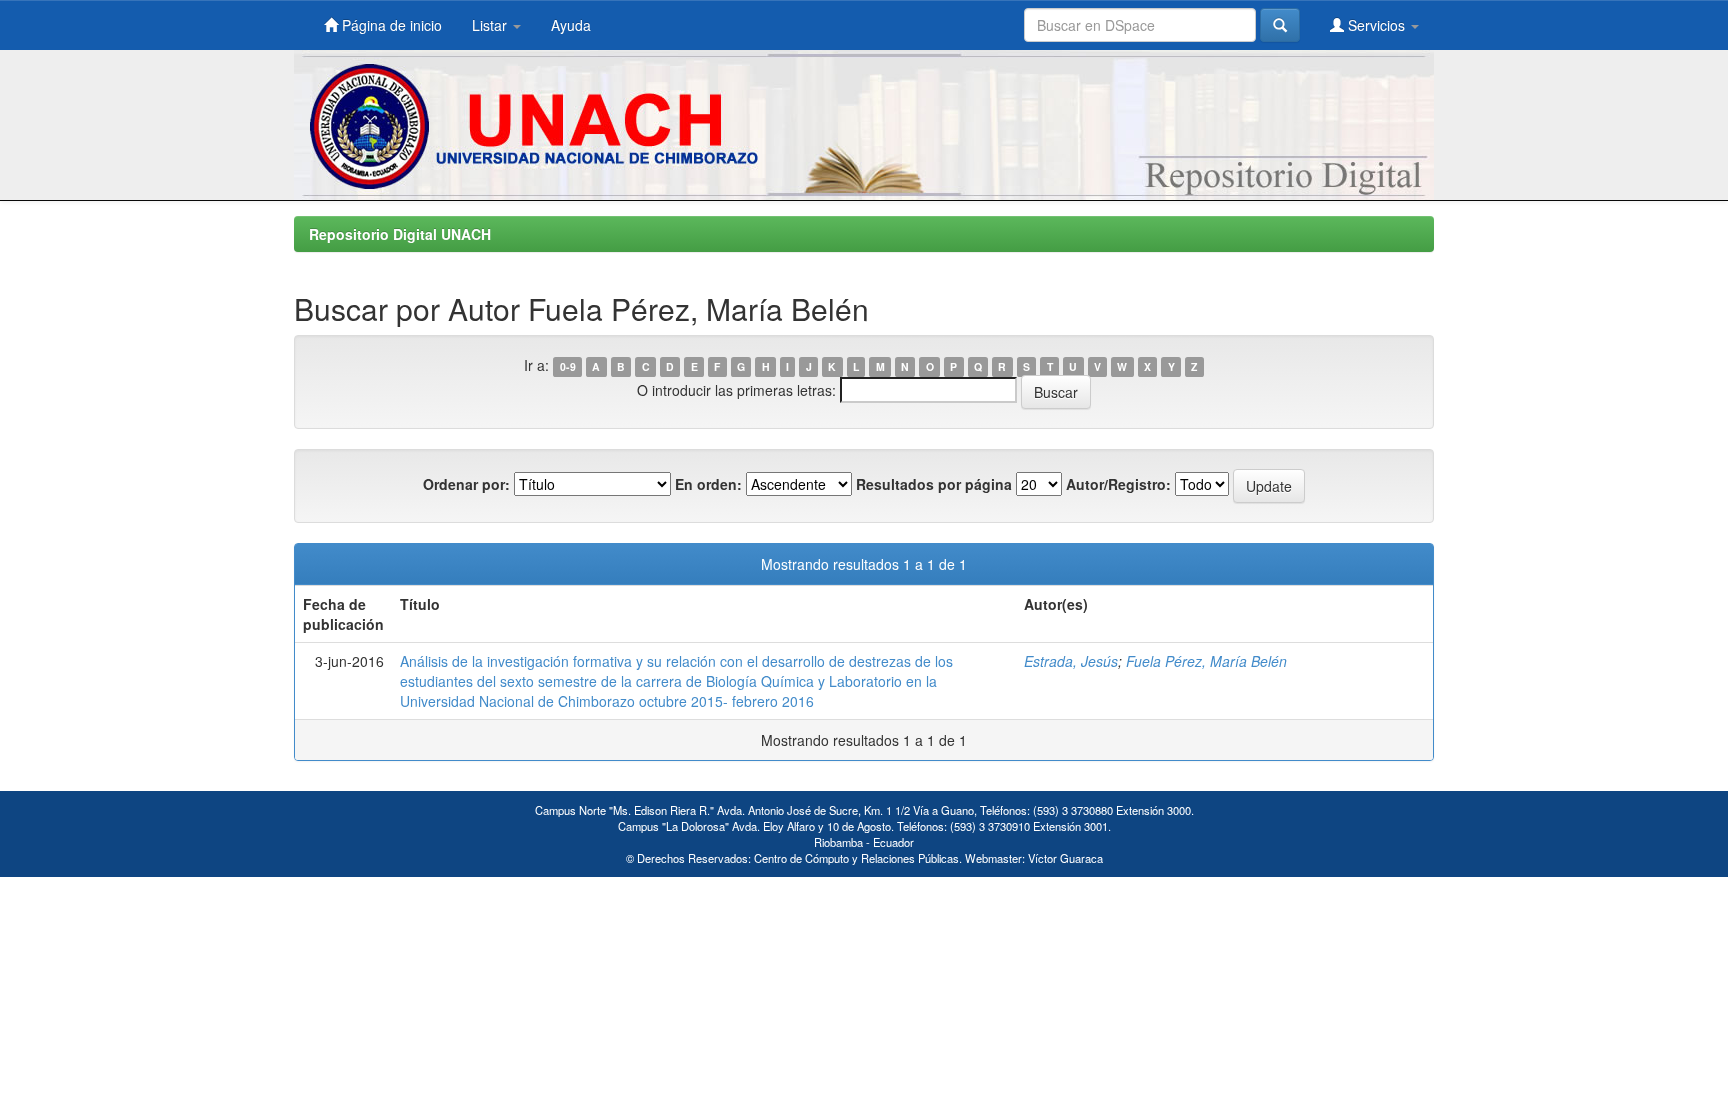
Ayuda (571, 25)
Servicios (1376, 25)
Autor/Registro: (1118, 484)
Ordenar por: (466, 484)
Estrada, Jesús (1071, 661)
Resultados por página (934, 484)
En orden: (708, 484)
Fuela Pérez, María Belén (1206, 661)
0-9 (568, 366)
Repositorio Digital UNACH (400, 234)
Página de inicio (390, 25)
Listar (491, 25)
